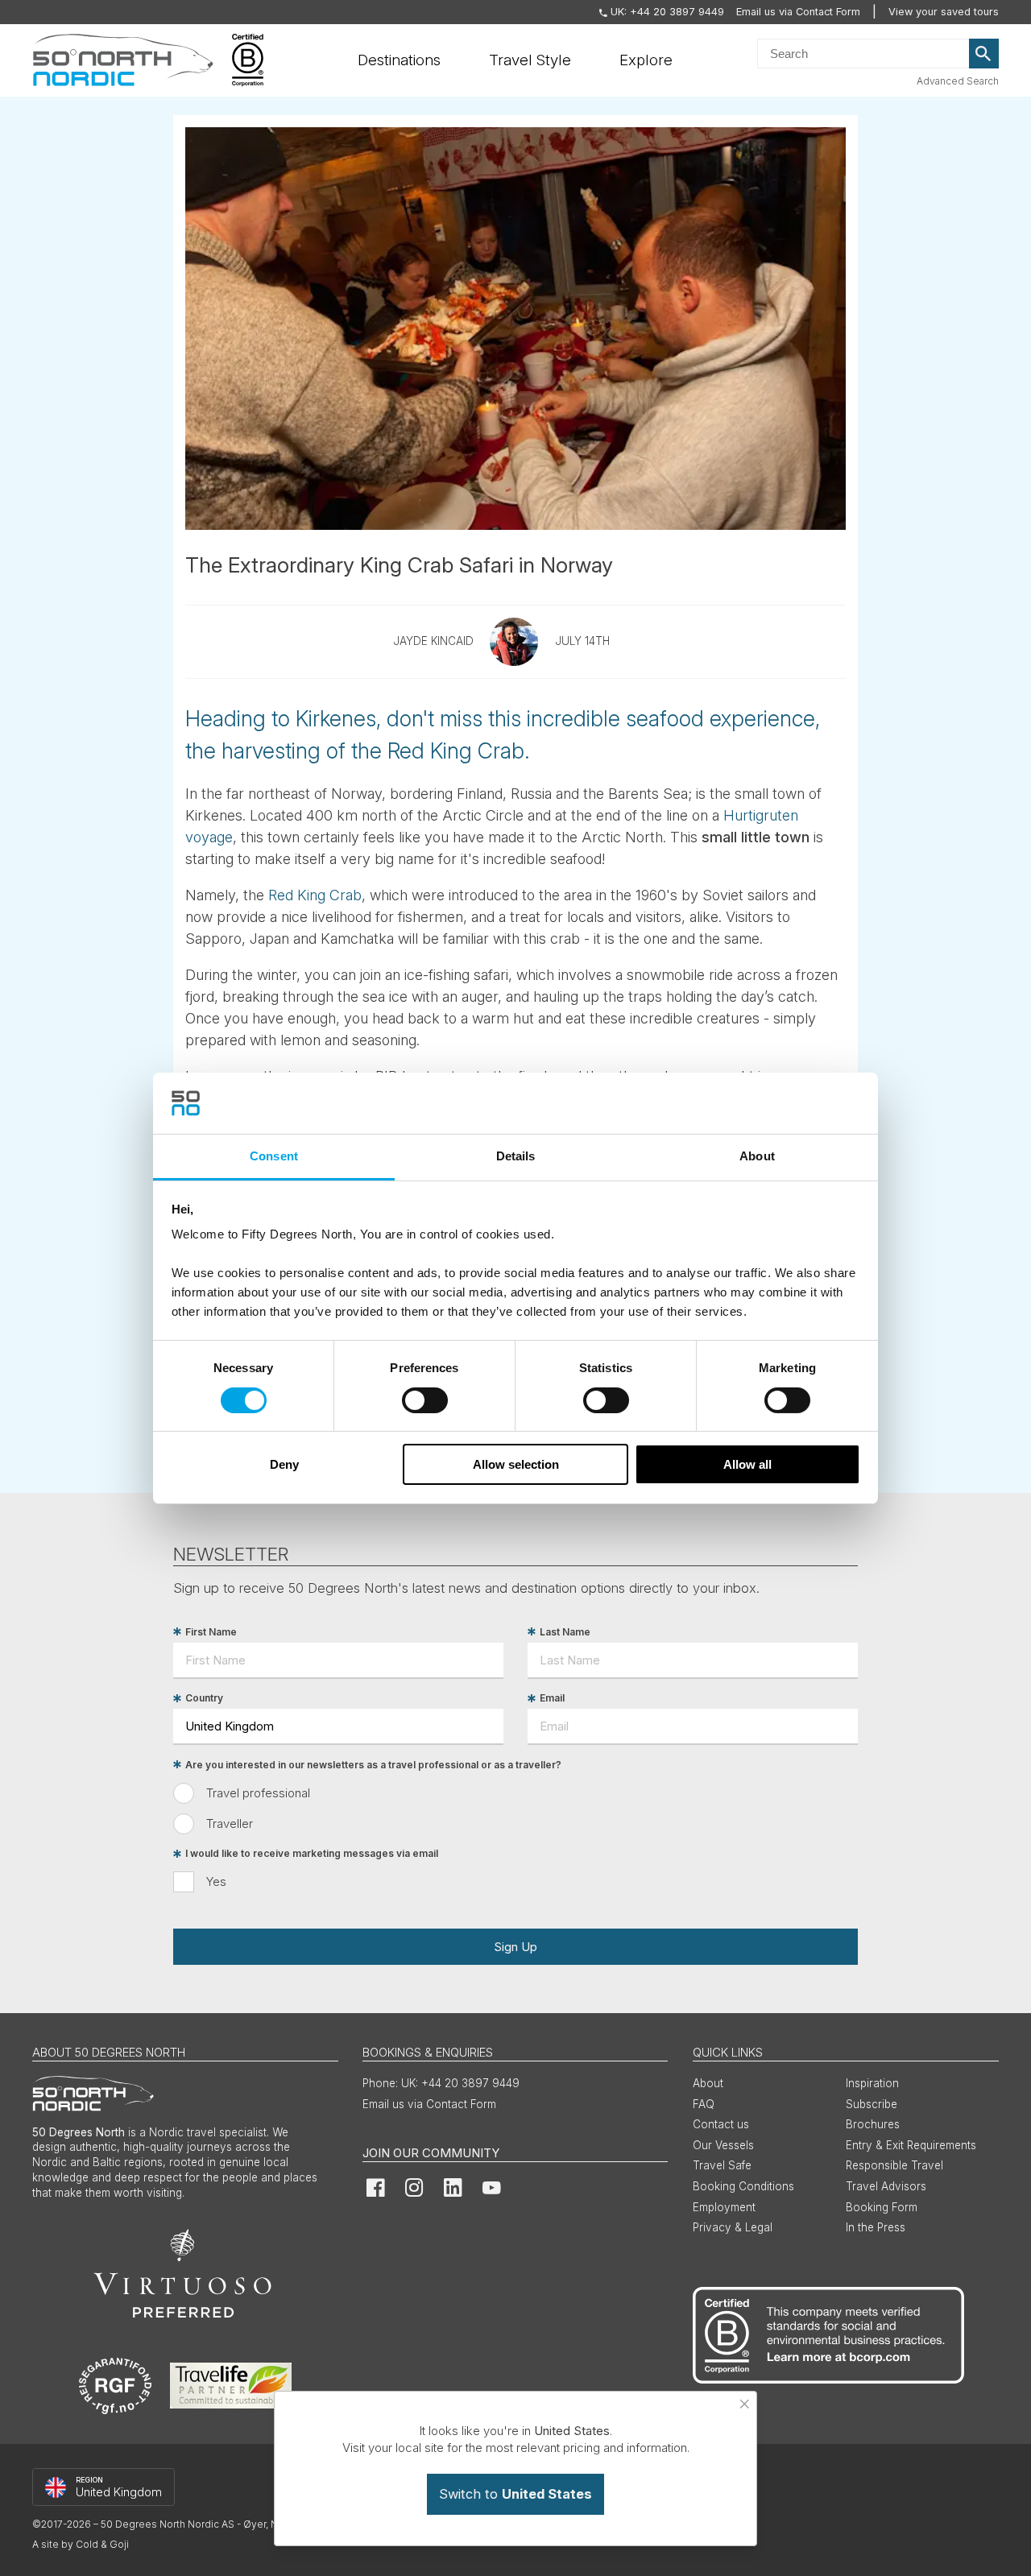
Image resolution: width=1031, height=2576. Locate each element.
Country (204, 1699)
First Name (211, 1632)
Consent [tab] (274, 1156)
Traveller (230, 1823)
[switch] (425, 1400)
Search (984, 54)
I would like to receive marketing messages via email (312, 1854)
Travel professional (258, 1793)
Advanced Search (958, 81)
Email (552, 1699)
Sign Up (515, 1947)
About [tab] (757, 1156)
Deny (284, 1464)
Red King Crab (315, 895)
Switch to (515, 2494)
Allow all (747, 1464)
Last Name (565, 1632)
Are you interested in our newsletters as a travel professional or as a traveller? (373, 1765)
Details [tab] (516, 1156)
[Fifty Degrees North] (123, 60)
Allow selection (516, 1464)
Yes (216, 1881)
